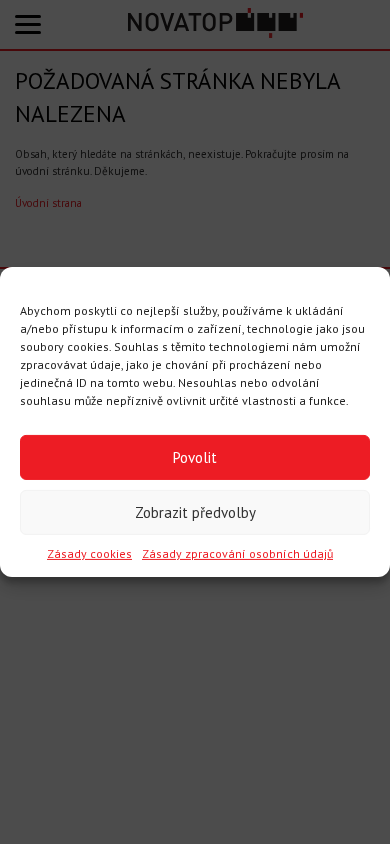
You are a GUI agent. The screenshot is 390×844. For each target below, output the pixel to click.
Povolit (195, 456)
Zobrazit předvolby (195, 511)
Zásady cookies (89, 553)
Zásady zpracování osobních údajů (237, 553)
